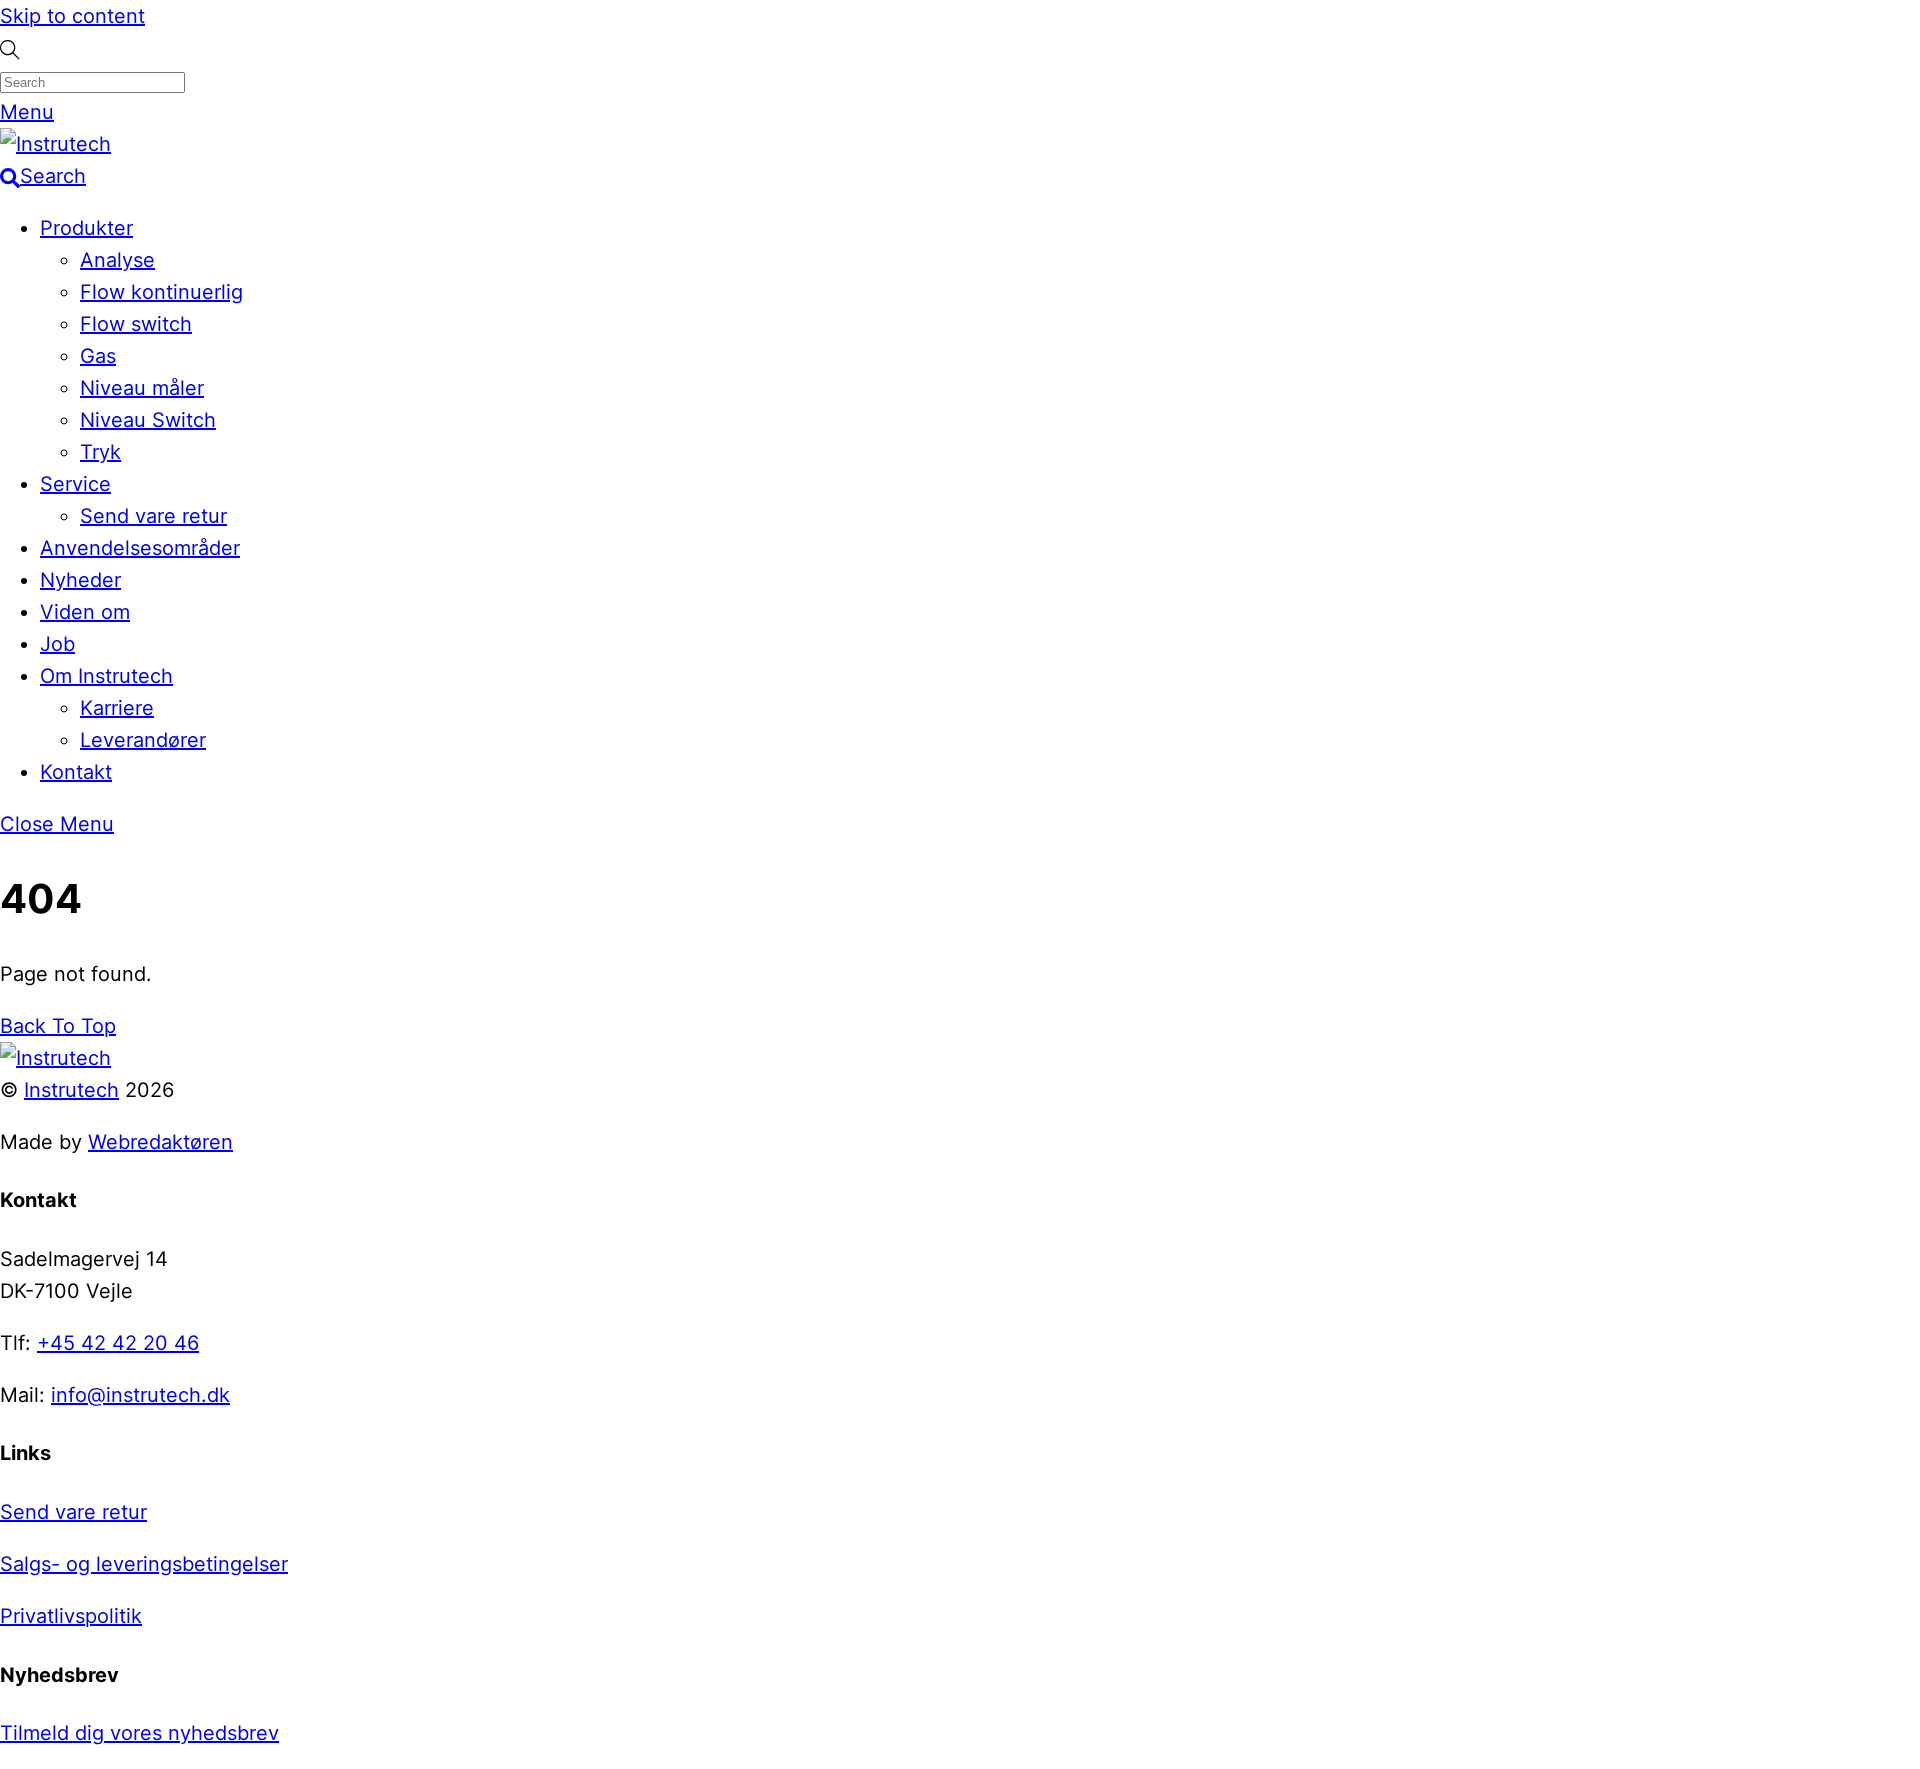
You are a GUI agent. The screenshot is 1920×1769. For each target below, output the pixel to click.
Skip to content (72, 16)
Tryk (100, 452)
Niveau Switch (148, 420)
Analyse (117, 260)
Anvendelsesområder (140, 548)
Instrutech (71, 1090)
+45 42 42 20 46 (118, 1343)
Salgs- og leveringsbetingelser (144, 1564)
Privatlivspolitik (71, 1616)
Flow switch (136, 324)
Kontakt (76, 772)
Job (57, 644)
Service (75, 484)
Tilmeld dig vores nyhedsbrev (139, 1733)
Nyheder (80, 580)
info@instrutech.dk (140, 1395)
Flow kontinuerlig (161, 292)
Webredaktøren (160, 1142)
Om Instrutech (106, 676)
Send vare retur (153, 516)
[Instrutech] (55, 144)
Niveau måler (142, 388)
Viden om (85, 612)
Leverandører (143, 740)
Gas (98, 356)
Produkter (86, 228)
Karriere (117, 708)
